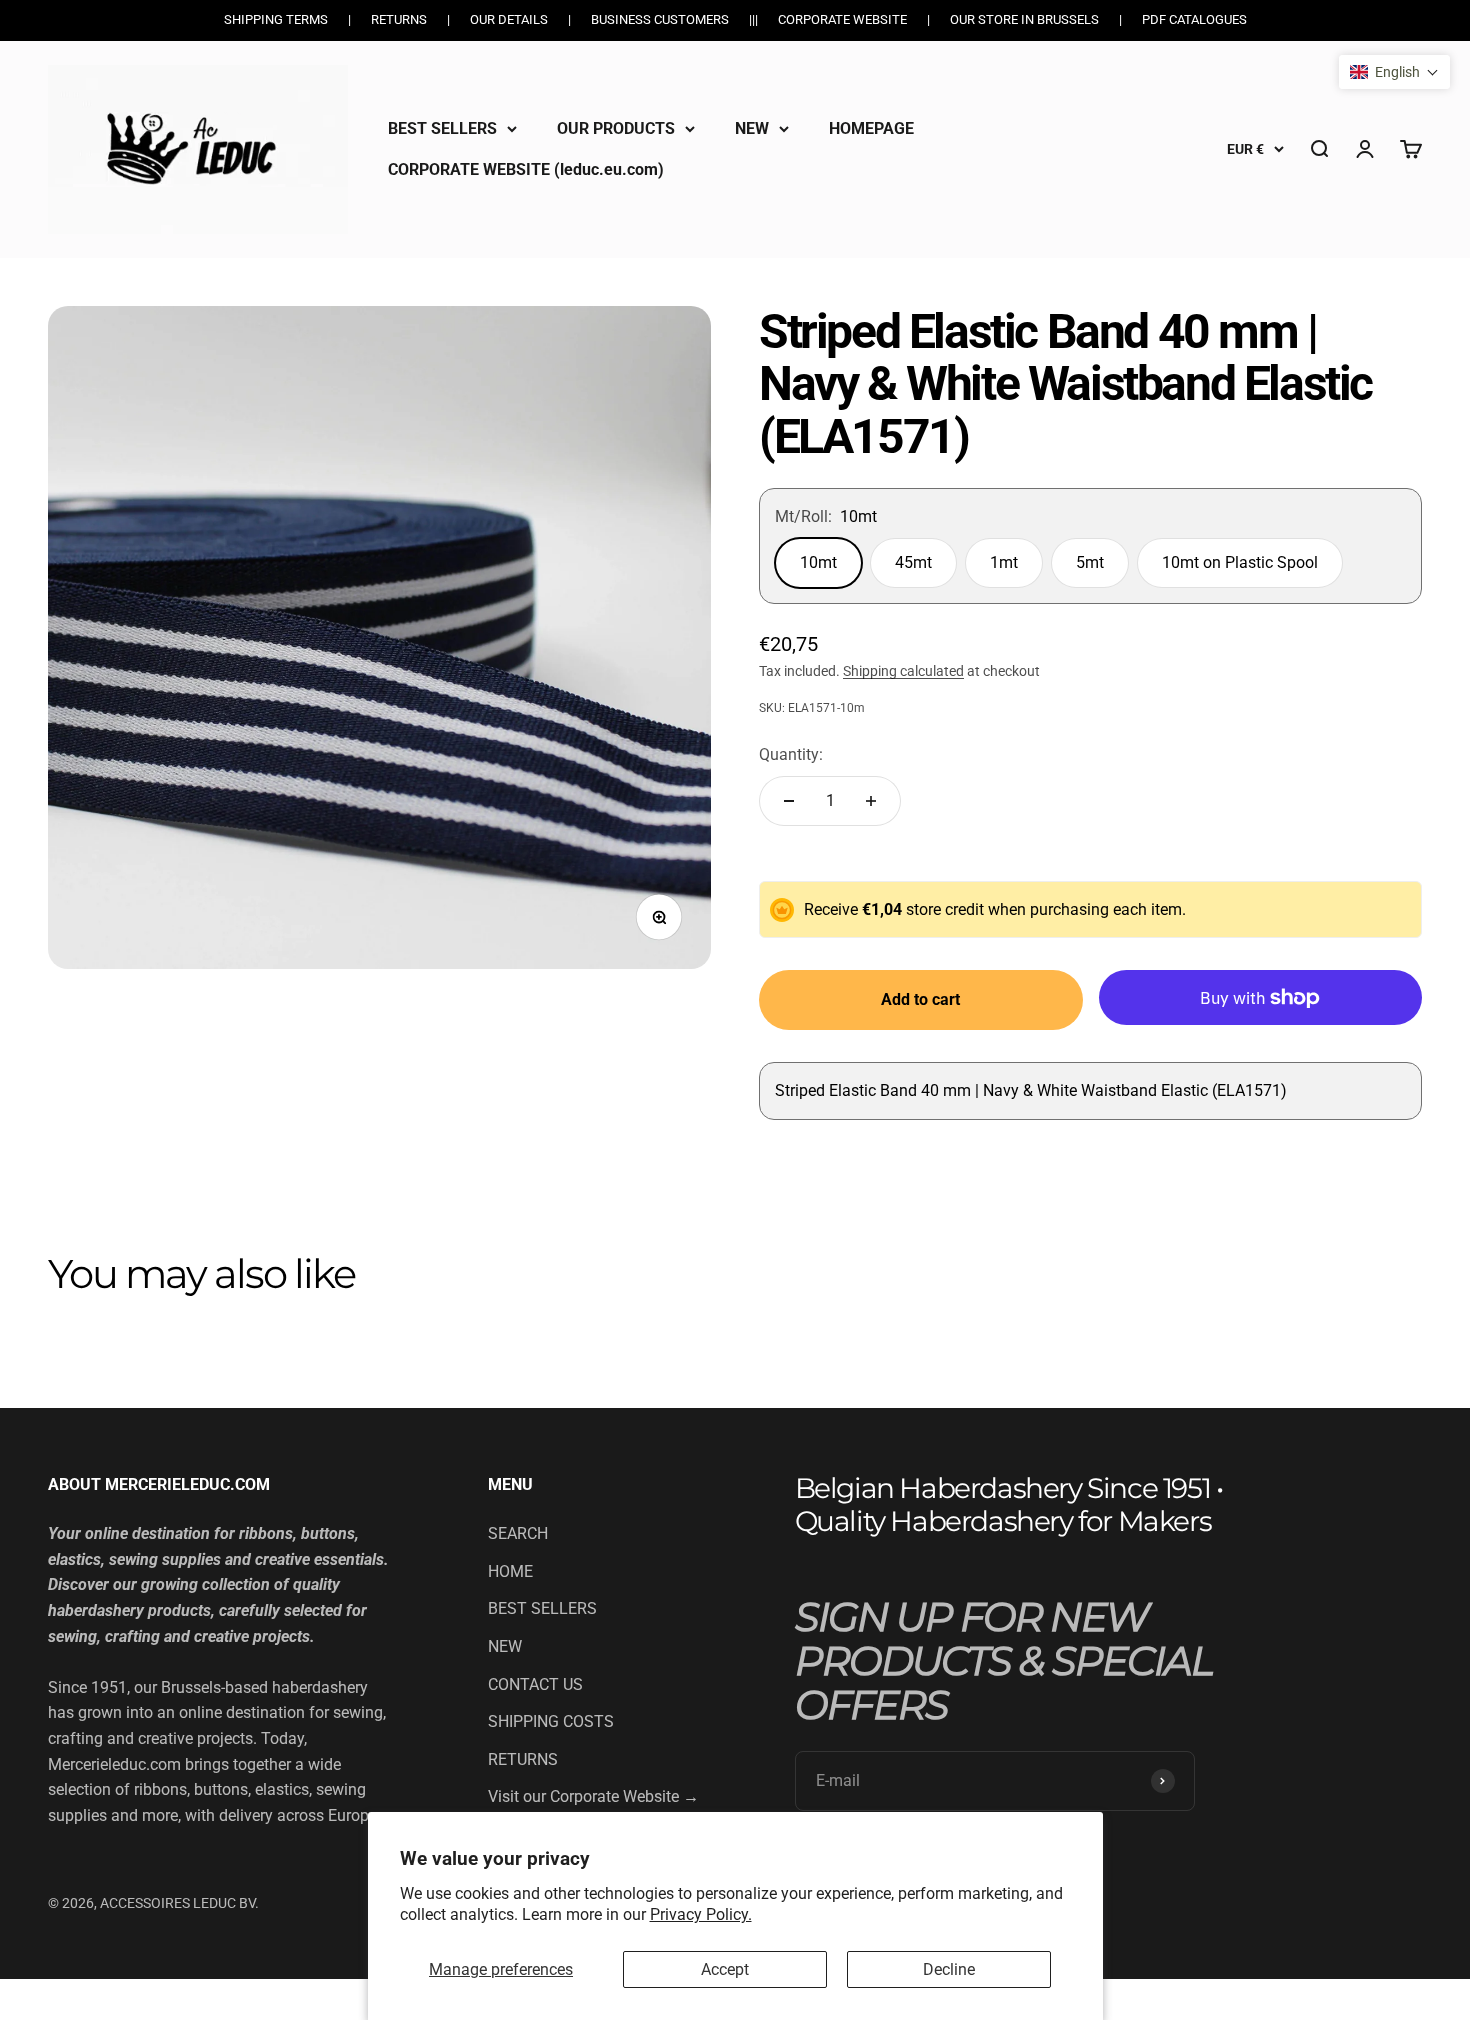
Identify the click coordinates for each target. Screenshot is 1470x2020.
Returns (399, 19)
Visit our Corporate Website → (593, 1796)
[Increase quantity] (871, 801)
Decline (949, 1969)
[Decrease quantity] (789, 801)
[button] (1394, 72)
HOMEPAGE (871, 128)
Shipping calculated (903, 671)
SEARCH (518, 1533)
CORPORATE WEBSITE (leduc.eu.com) (526, 169)
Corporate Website (842, 19)
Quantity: (791, 754)
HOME (510, 1571)
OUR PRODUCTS (616, 128)
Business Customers (660, 19)
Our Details (509, 19)
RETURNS (523, 1759)
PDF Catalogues (1194, 19)
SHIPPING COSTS (551, 1721)
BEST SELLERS (442, 128)
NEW (752, 128)
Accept (725, 1969)
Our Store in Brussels (1024, 19)
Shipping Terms (276, 19)
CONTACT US (535, 1684)
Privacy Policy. (701, 1914)
